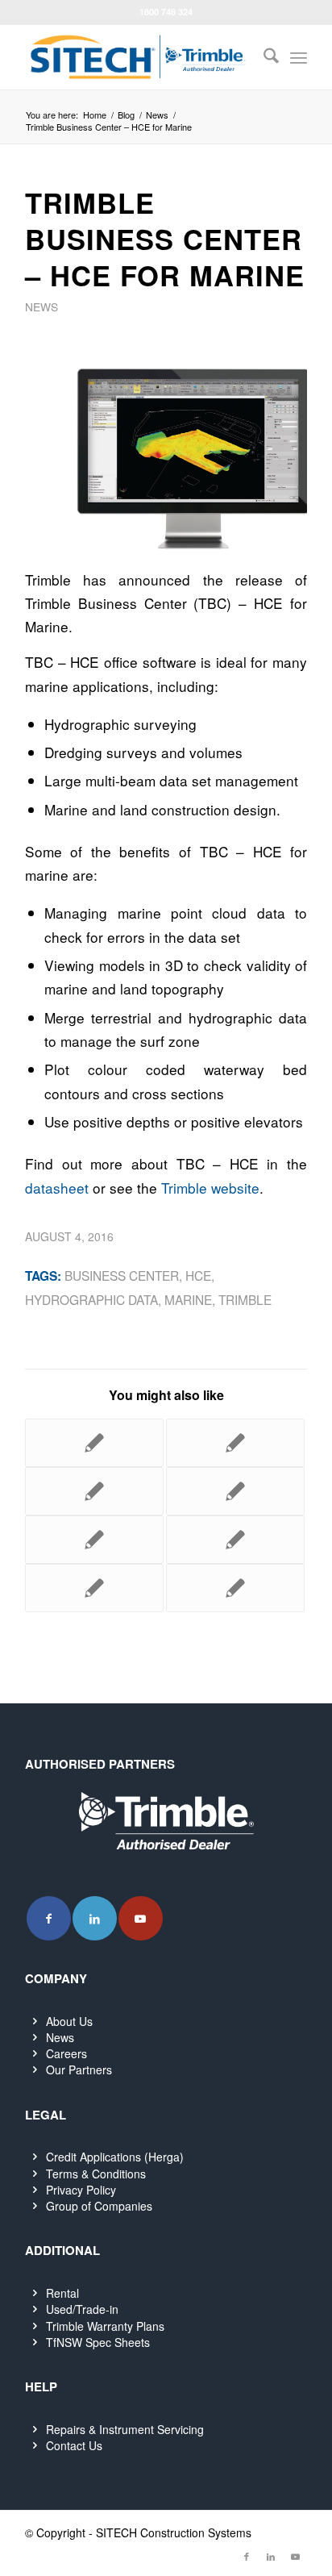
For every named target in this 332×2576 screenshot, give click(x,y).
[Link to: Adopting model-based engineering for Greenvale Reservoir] (94, 1588)
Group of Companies (99, 2206)
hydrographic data (91, 1299)
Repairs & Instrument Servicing (125, 2429)
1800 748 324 (166, 12)
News (41, 306)
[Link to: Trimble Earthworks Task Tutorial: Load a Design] (235, 1540)
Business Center (122, 1275)
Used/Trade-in (82, 2309)
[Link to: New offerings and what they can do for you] (235, 1491)
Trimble (245, 1299)
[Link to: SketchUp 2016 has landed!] (235, 1443)
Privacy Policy (81, 2190)
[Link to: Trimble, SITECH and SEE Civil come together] (235, 1588)
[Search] (263, 57)
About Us (69, 2021)
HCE (198, 1275)
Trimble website (210, 1188)
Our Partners (79, 2070)
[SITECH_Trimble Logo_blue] (138, 57)
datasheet (57, 1188)
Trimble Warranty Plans (105, 2326)
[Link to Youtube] (141, 1918)
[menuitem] (263, 57)
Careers (66, 2053)
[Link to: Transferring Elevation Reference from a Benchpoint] (94, 1540)
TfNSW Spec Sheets (98, 2342)
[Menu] (299, 57)
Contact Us (74, 2445)
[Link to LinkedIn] (95, 1918)
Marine (188, 1299)
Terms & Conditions (96, 2174)
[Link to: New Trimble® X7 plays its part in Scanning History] (94, 1443)
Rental (62, 2293)
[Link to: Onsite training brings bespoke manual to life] (94, 1491)
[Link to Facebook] (49, 1918)
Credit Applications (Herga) (115, 2157)
